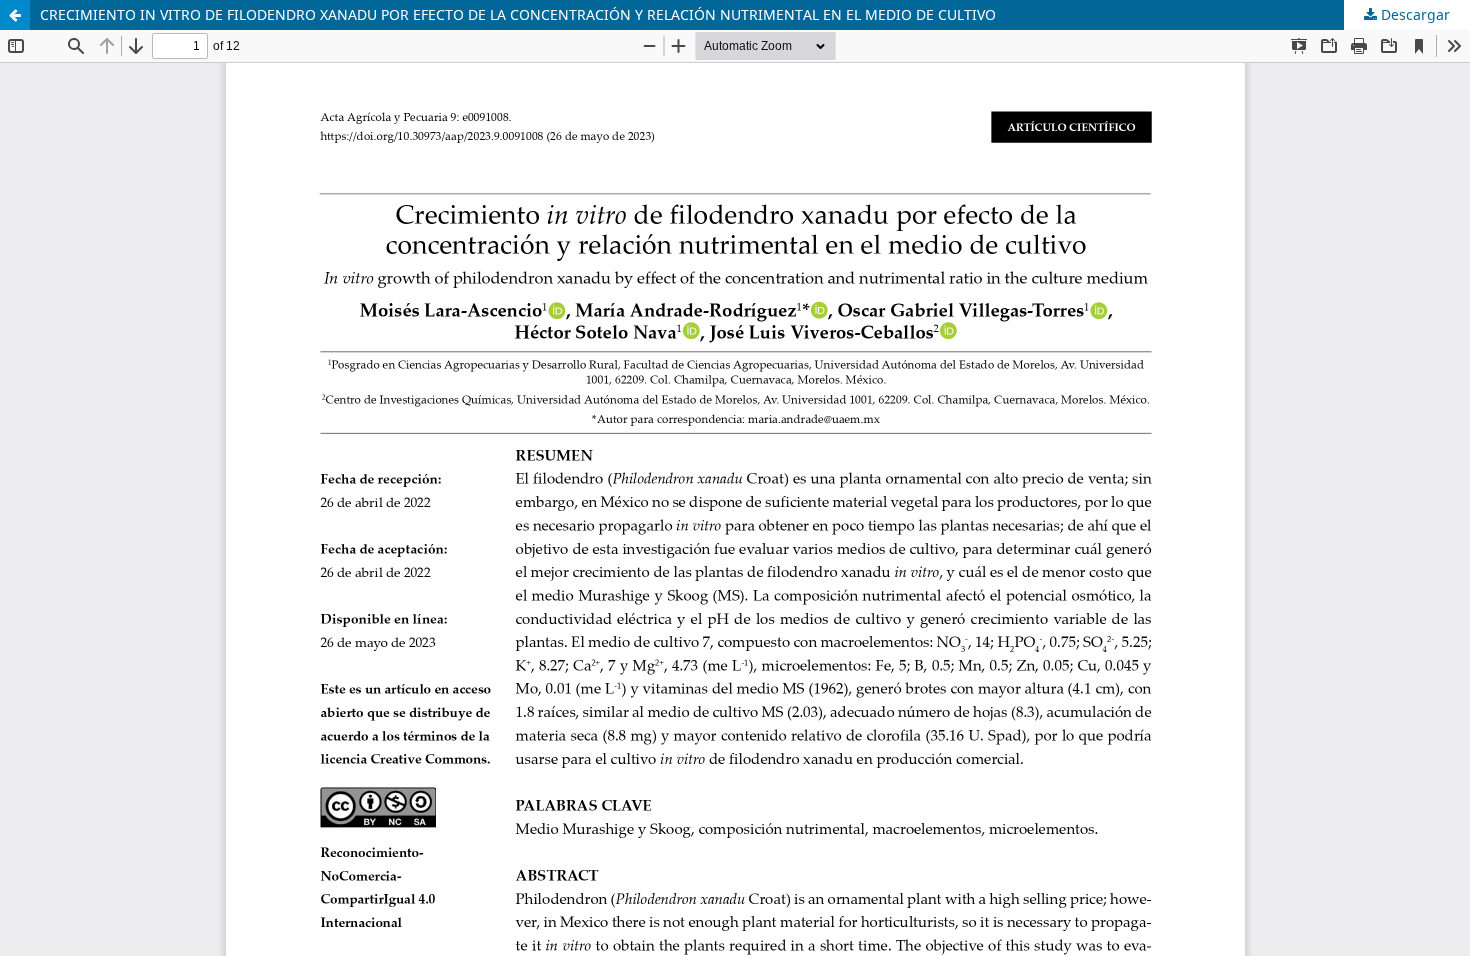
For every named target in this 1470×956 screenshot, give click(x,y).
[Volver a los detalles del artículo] (15, 15)
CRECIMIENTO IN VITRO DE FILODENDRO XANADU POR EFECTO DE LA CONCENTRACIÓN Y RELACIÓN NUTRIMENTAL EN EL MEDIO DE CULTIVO (518, 14)
